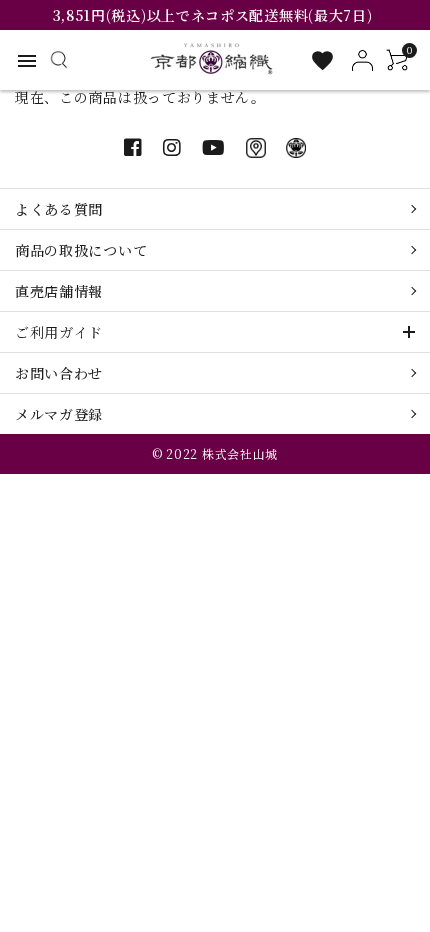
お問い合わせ (59, 373)
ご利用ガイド (59, 332)
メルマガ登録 (59, 414)
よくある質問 (59, 209)
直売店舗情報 (59, 291)
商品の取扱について (81, 250)
